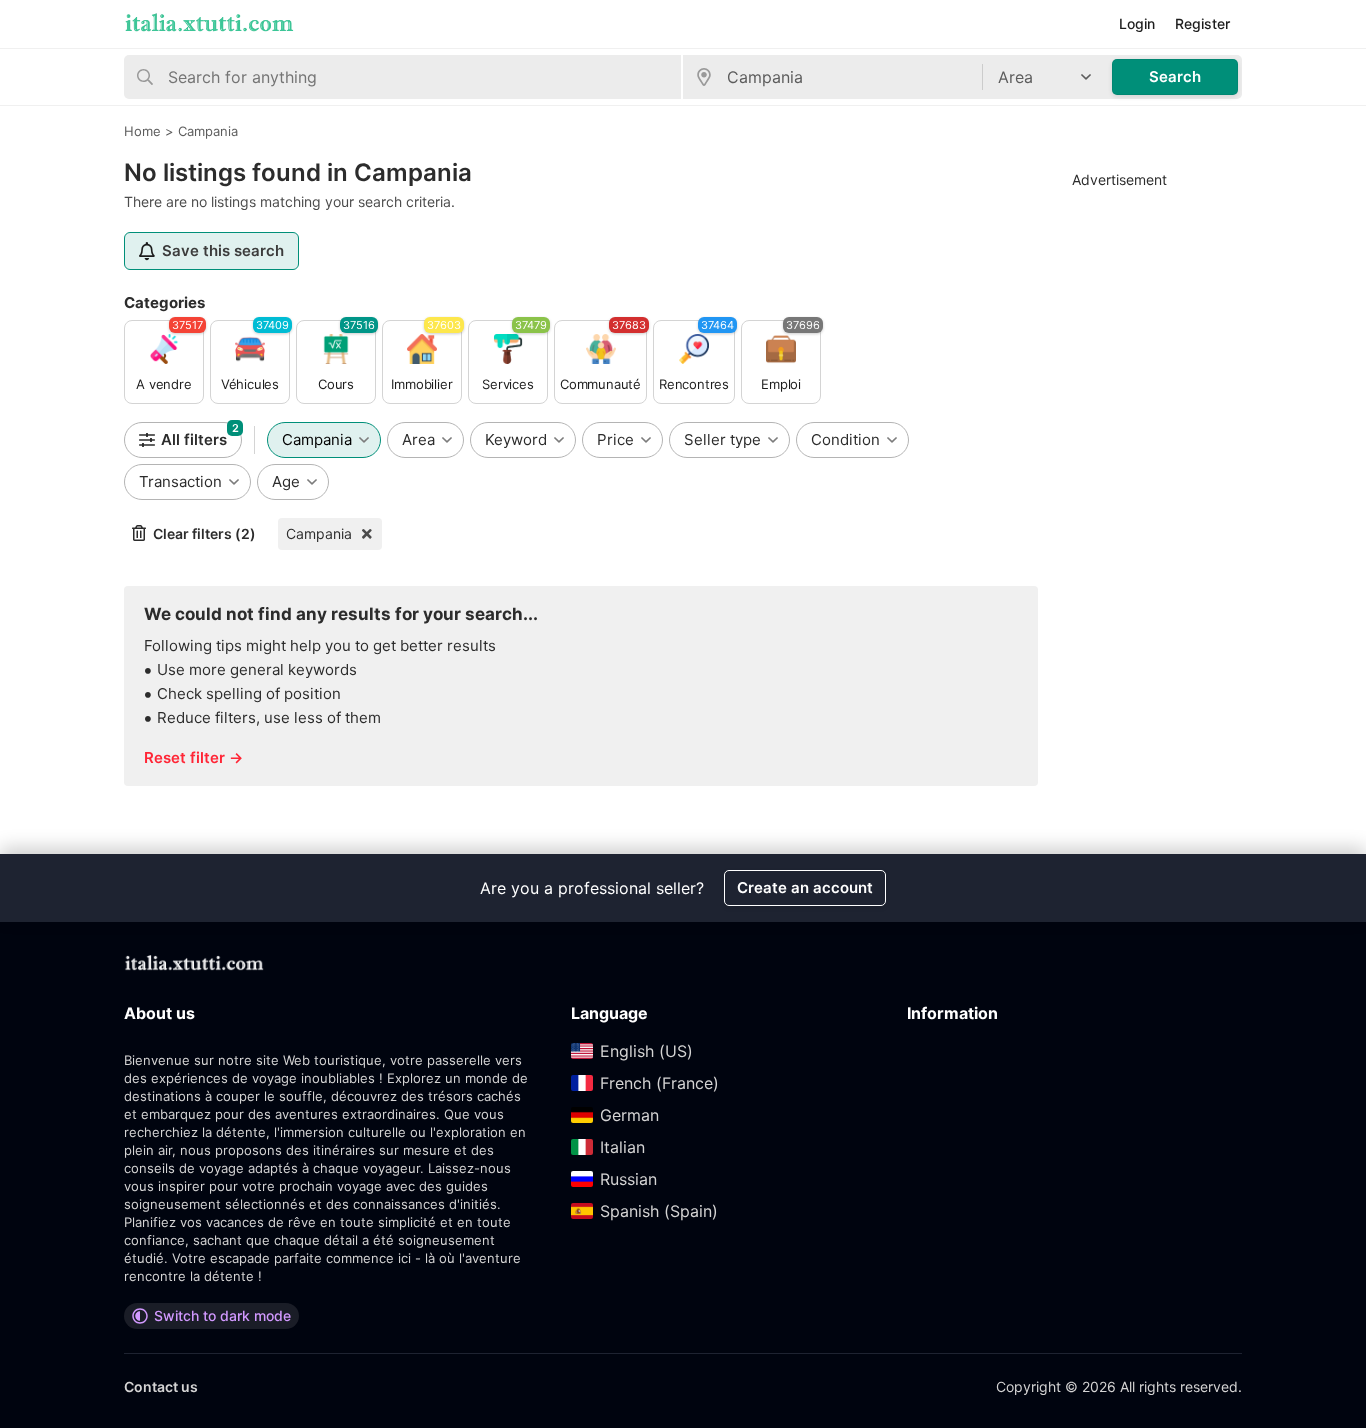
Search (1175, 76)
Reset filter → (193, 757)
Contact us (161, 1386)
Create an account (805, 887)
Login (1137, 23)
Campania (319, 533)
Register (1202, 23)
